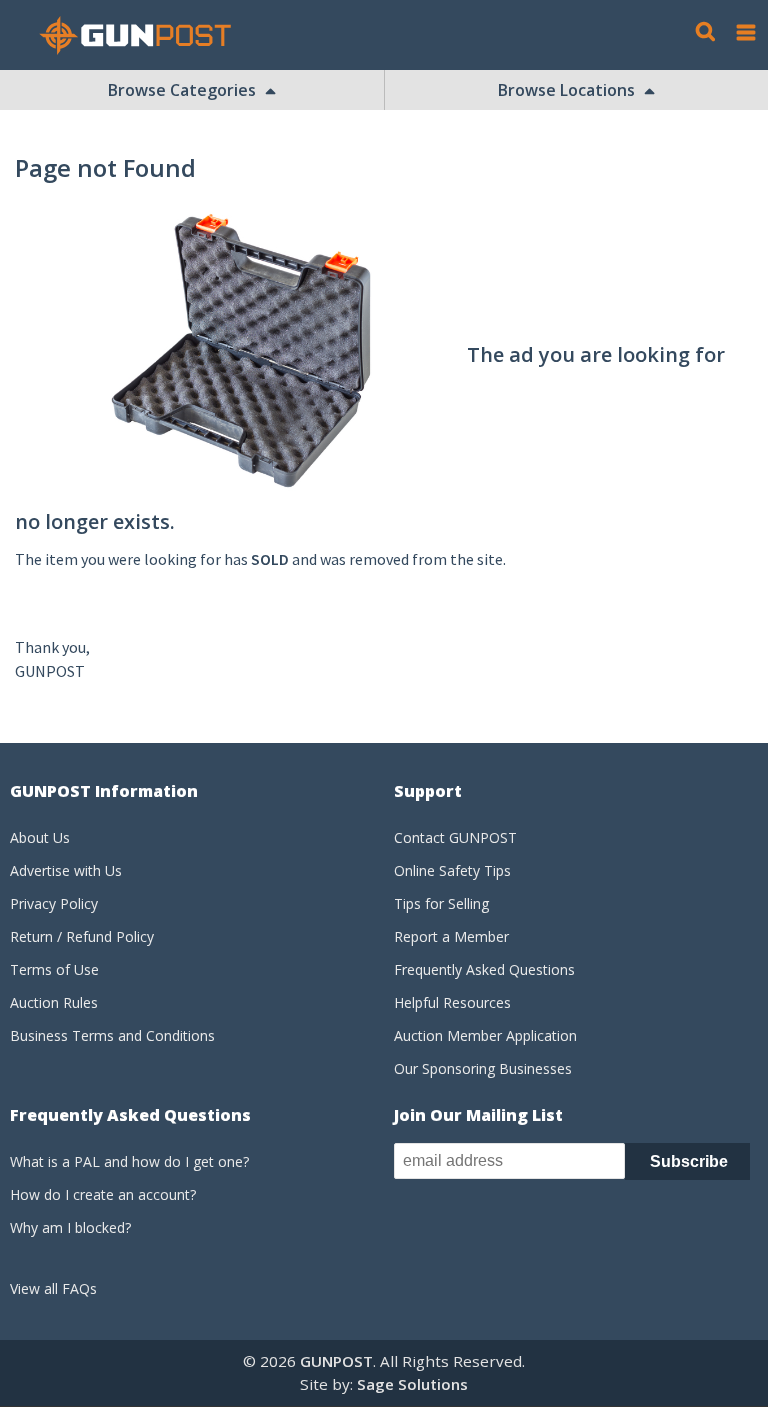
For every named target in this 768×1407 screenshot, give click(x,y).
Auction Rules (54, 1002)
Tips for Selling (441, 903)
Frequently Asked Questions (484, 969)
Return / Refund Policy (82, 936)
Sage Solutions (412, 1384)
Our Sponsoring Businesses (483, 1068)
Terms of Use (54, 969)
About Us (40, 837)
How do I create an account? (103, 1194)
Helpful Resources (452, 1002)
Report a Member (451, 936)
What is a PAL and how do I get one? (129, 1161)
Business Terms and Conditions (112, 1035)
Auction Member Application (485, 1035)
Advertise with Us (66, 870)
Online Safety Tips (452, 870)
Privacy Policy (54, 903)
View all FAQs (53, 1288)
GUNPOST (336, 1361)
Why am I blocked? (70, 1227)
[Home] (143, 35)
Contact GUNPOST (455, 837)
